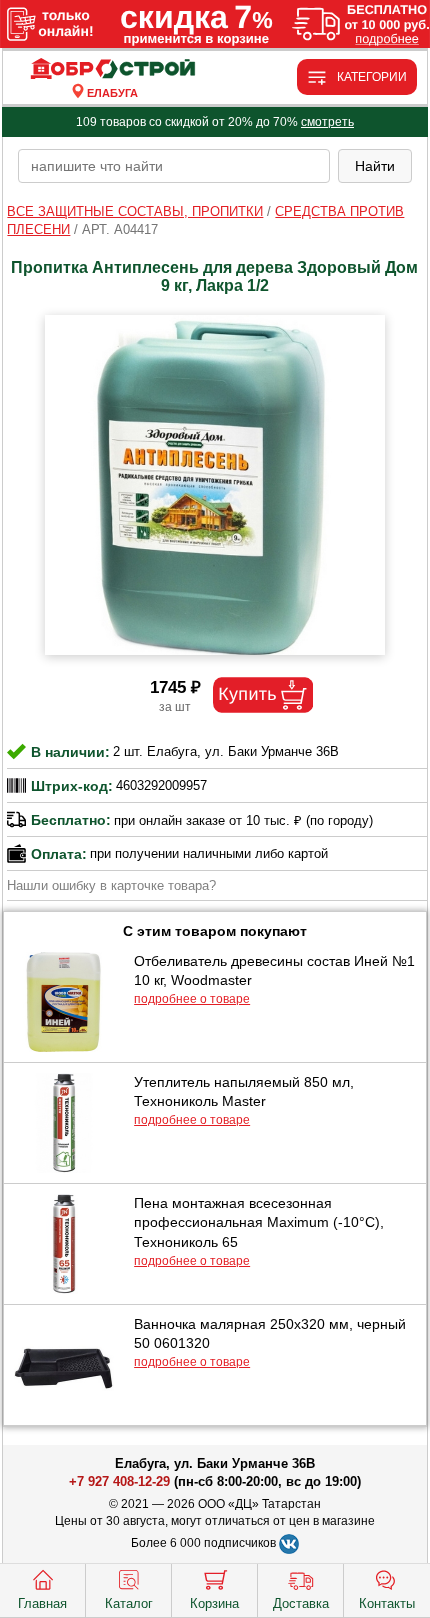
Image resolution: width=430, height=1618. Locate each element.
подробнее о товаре (192, 999)
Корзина (214, 1603)
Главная (42, 1603)
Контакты (387, 1603)
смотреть (327, 122)
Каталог (129, 1603)
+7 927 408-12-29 (119, 1481)
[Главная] (112, 69)
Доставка (301, 1603)
